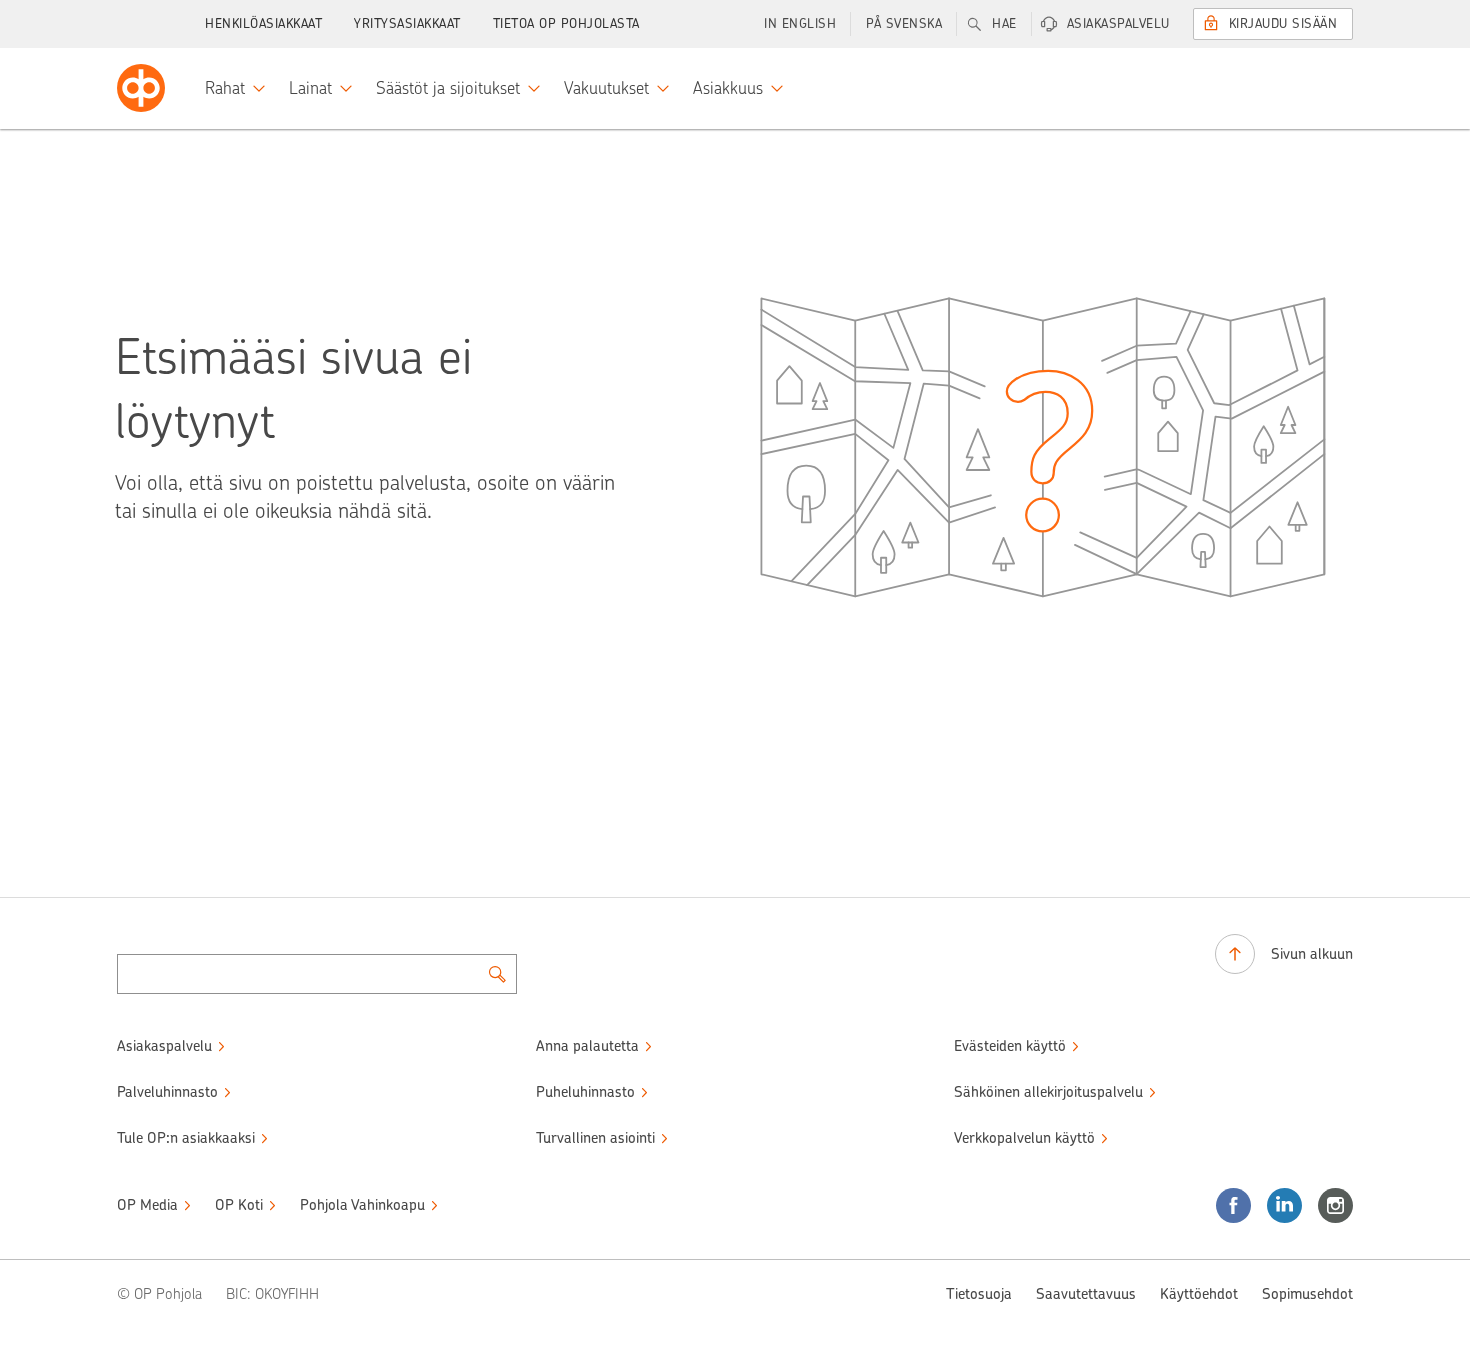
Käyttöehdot (1199, 1294)
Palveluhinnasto (167, 1092)
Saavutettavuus (1086, 1294)
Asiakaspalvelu (1118, 23)
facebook (1233, 1205)
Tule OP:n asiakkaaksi (186, 1138)
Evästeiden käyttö (1010, 1046)
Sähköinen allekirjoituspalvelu (1048, 1092)
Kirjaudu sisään (1283, 23)
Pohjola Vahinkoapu (362, 1205)
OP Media (147, 1205)
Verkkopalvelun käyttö (1024, 1138)
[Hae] (497, 974)
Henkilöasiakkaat (263, 23)
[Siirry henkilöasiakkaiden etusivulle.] (141, 88)
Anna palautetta (587, 1046)
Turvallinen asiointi (595, 1138)
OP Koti (239, 1205)
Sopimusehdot (1307, 1294)
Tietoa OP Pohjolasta (566, 23)
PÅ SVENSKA (904, 23)
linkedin (1284, 1205)
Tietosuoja (979, 1294)
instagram (1335, 1205)
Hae (1004, 23)
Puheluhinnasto (585, 1092)
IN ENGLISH (800, 23)
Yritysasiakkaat (407, 23)
